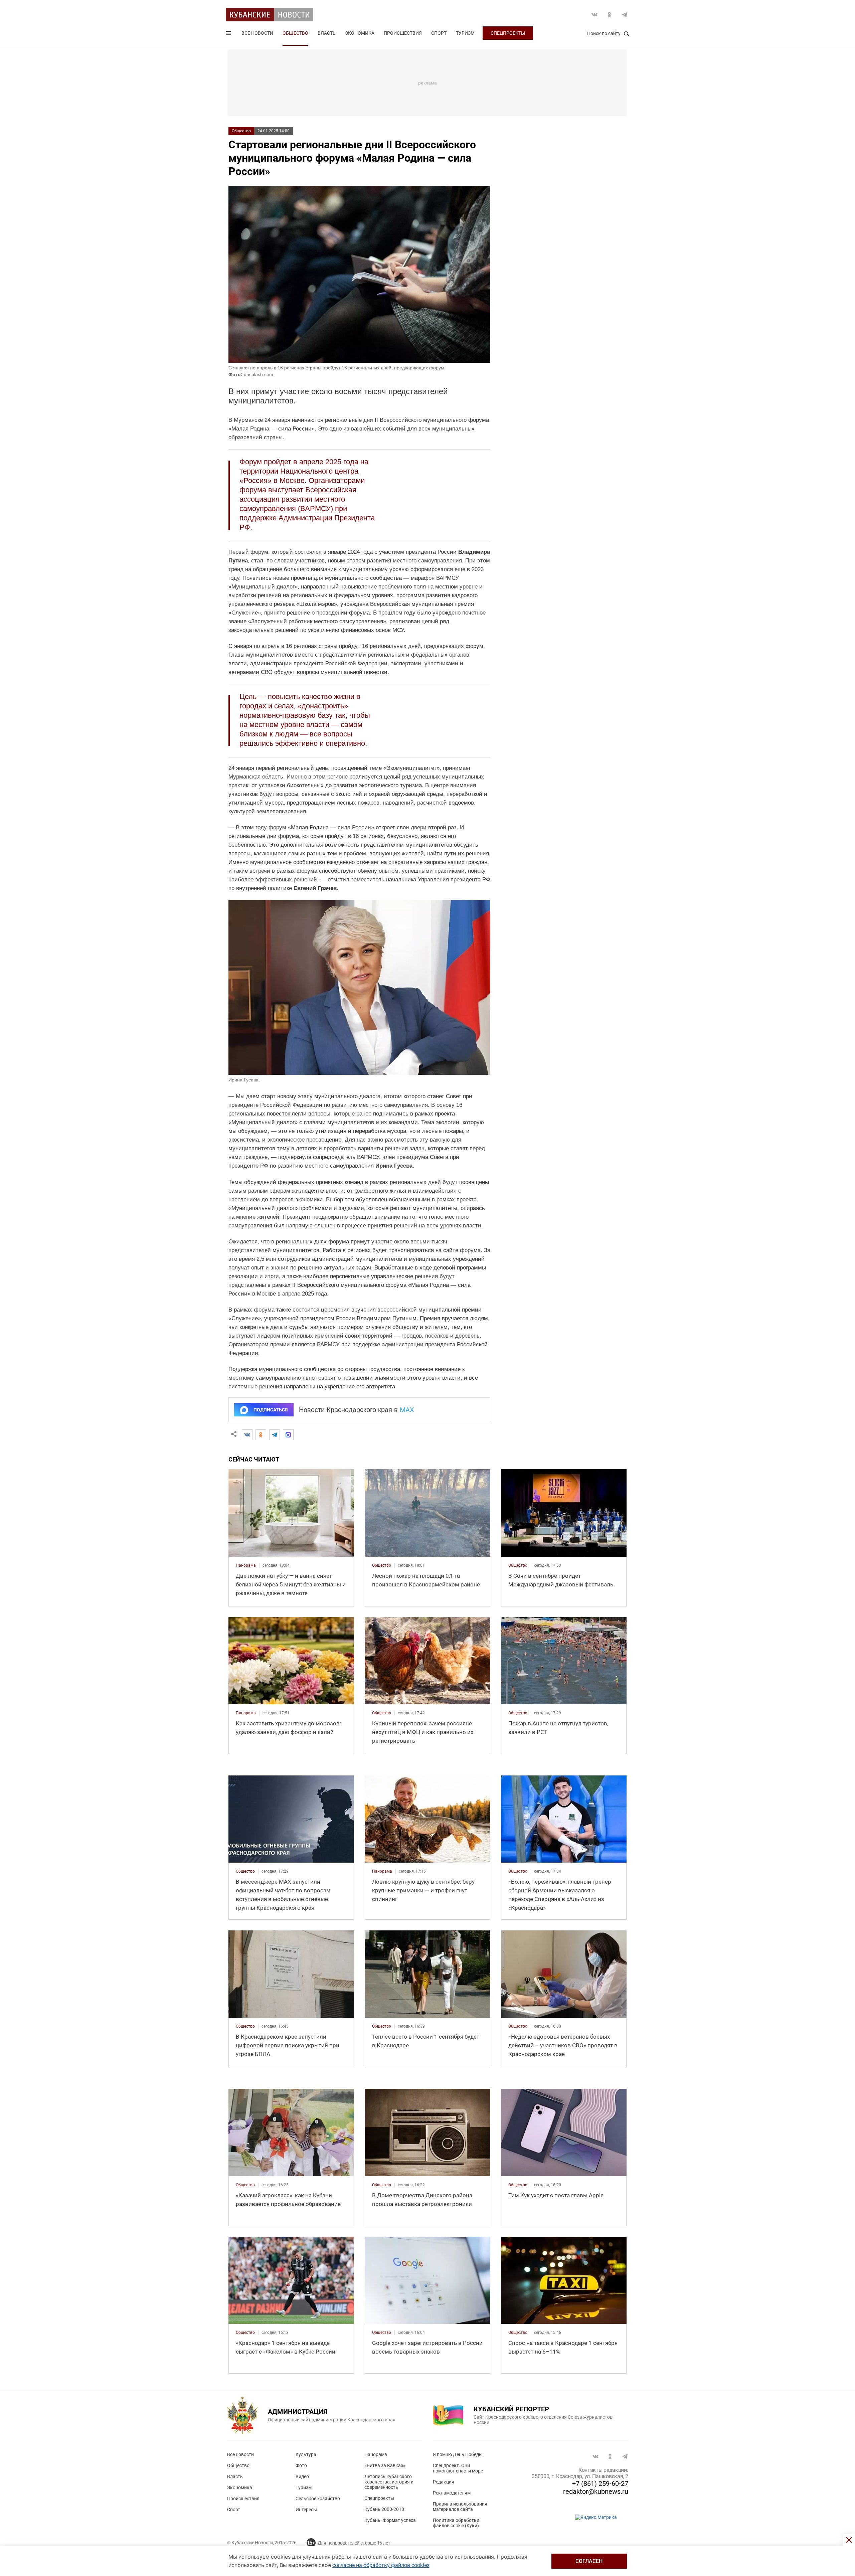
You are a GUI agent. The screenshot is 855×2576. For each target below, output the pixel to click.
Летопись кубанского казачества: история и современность (389, 2482)
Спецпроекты (508, 33)
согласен (589, 2561)
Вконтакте (594, 15)
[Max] (288, 1435)
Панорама (376, 2454)
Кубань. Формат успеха (390, 2520)
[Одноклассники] (261, 1435)
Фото (301, 2465)
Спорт (439, 33)
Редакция (444, 2482)
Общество (295, 33)
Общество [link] (382, 1565)
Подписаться (271, 1410)
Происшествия (403, 33)
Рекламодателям (452, 2493)
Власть (327, 33)
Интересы (306, 2510)
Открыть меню (229, 34)
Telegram (625, 15)
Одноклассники (610, 15)
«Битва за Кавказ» (385, 2465)
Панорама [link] (246, 1565)
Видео (302, 2476)
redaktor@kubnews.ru (596, 2492)
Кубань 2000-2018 (384, 2509)
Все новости (257, 33)
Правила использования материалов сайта (460, 2507)
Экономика (360, 33)
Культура (306, 2454)
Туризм (465, 33)
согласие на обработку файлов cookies (381, 2565)
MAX (407, 1410)
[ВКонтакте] (247, 1435)
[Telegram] (275, 1435)
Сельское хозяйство (318, 2499)
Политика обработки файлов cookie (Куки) (456, 2523)
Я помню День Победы (458, 2454)
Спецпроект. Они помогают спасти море (458, 2468)
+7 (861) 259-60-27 (600, 2483)
